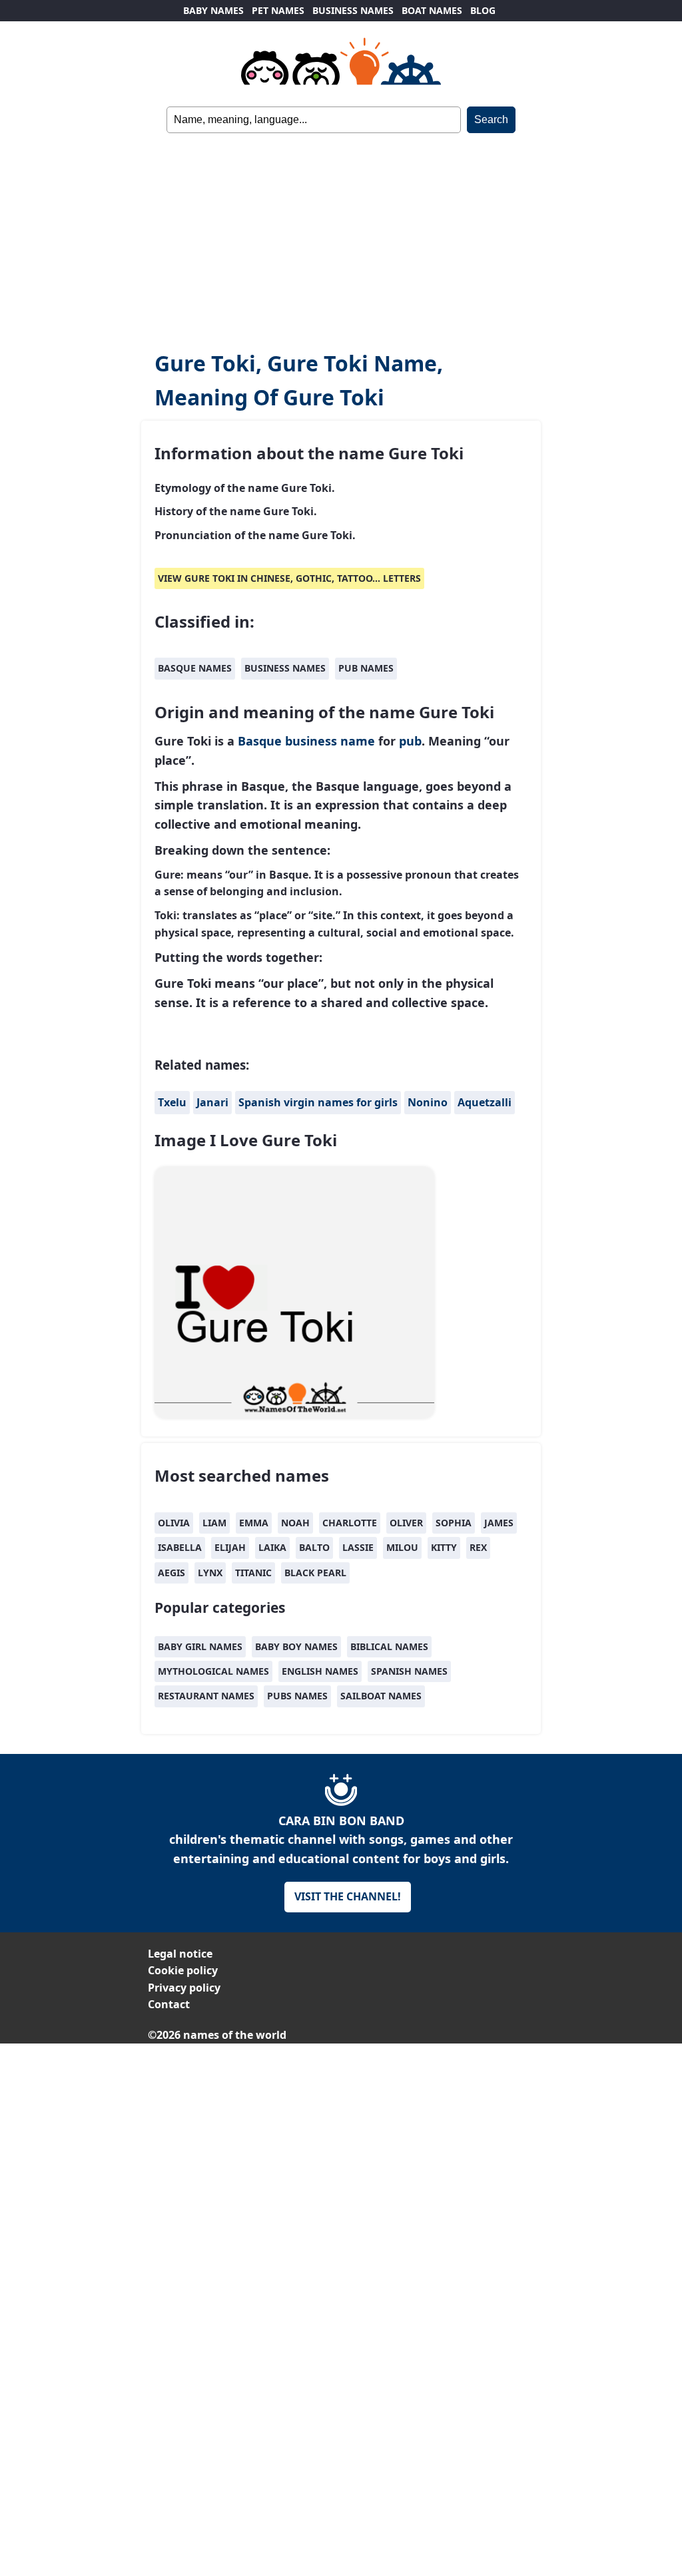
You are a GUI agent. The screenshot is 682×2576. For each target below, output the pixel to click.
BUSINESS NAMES (353, 10)
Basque (260, 741)
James (499, 1523)
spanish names (409, 1671)
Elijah (230, 1547)
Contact (169, 2004)
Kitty (444, 1547)
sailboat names (381, 1696)
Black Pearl (315, 1573)
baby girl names (200, 1646)
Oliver (406, 1523)
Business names (285, 668)
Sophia (454, 1523)
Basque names (195, 668)
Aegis (171, 1573)
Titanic (253, 1573)
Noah (295, 1523)
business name (330, 741)
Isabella (180, 1547)
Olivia (174, 1523)
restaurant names (206, 1696)
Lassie (358, 1547)
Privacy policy (184, 1988)
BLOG (483, 10)
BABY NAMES (213, 10)
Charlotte (350, 1523)
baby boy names (296, 1646)
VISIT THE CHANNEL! (348, 1896)
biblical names (389, 1646)
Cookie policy (183, 1970)
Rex (478, 1547)
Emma (254, 1523)
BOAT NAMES (432, 10)
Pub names (366, 668)
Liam (214, 1523)
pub (410, 741)
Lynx (210, 1573)
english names (320, 1671)
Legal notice (180, 1954)
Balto (314, 1547)
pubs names (297, 1696)
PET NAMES (278, 10)
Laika (272, 1547)
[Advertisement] (341, 233)
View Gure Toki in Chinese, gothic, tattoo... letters (289, 578)
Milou (402, 1547)
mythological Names (213, 1671)
